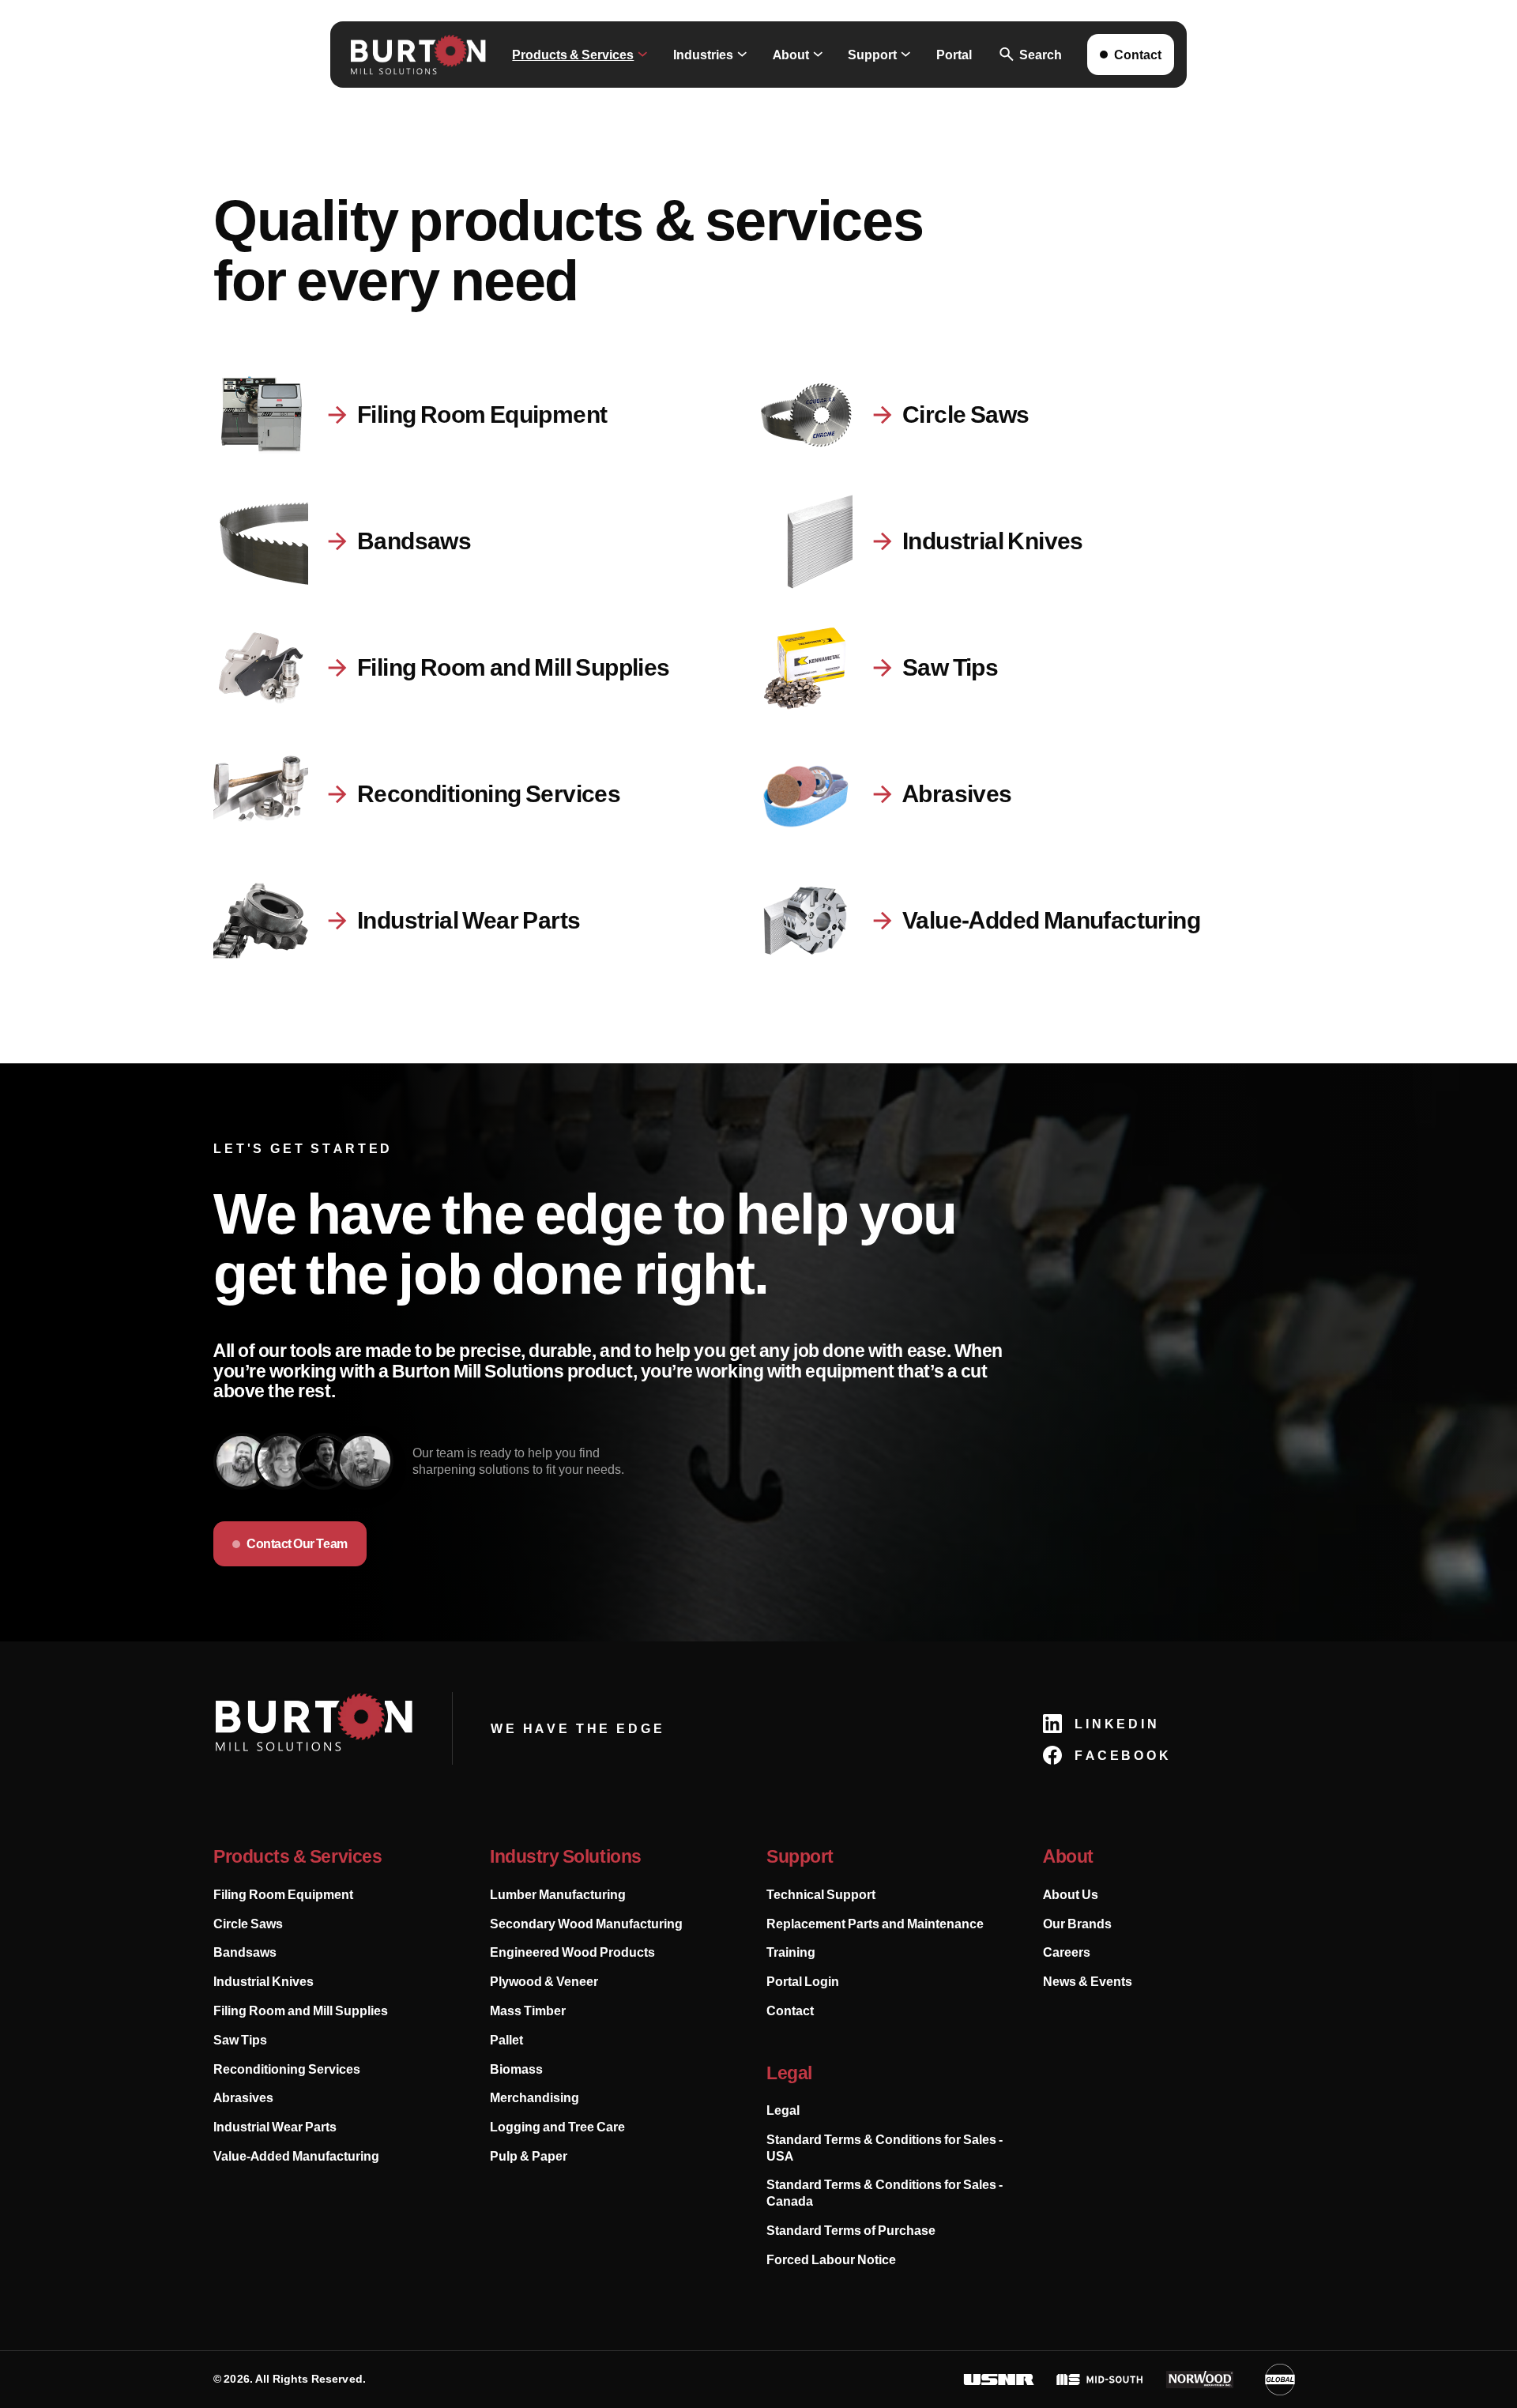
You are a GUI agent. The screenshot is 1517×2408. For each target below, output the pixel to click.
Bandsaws (245, 1952)
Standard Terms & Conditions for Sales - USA (885, 2148)
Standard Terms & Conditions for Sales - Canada (885, 2193)
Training (791, 1952)
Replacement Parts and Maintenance (875, 1924)
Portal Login (803, 1981)
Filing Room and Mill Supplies (301, 2010)
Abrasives (243, 2097)
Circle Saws (248, 1924)
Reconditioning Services (287, 2069)
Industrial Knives (263, 1981)
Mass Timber (528, 2010)
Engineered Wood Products (572, 1952)
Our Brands (1077, 1924)
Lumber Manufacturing (558, 1894)
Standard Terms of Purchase (851, 2230)
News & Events (1088, 1981)
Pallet (506, 2040)
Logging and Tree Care (557, 2127)
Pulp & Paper (529, 2156)
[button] (580, 55)
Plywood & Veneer (544, 1981)
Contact (790, 2010)
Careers (1067, 1952)
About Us (1071, 1894)
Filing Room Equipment (283, 1894)
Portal (954, 55)
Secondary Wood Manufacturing (586, 1924)
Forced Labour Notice (831, 2259)
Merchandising (535, 2097)
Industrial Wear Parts (275, 2127)
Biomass (516, 2069)
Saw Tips (240, 2040)
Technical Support (821, 1894)
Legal (783, 2110)
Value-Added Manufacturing (296, 2156)
